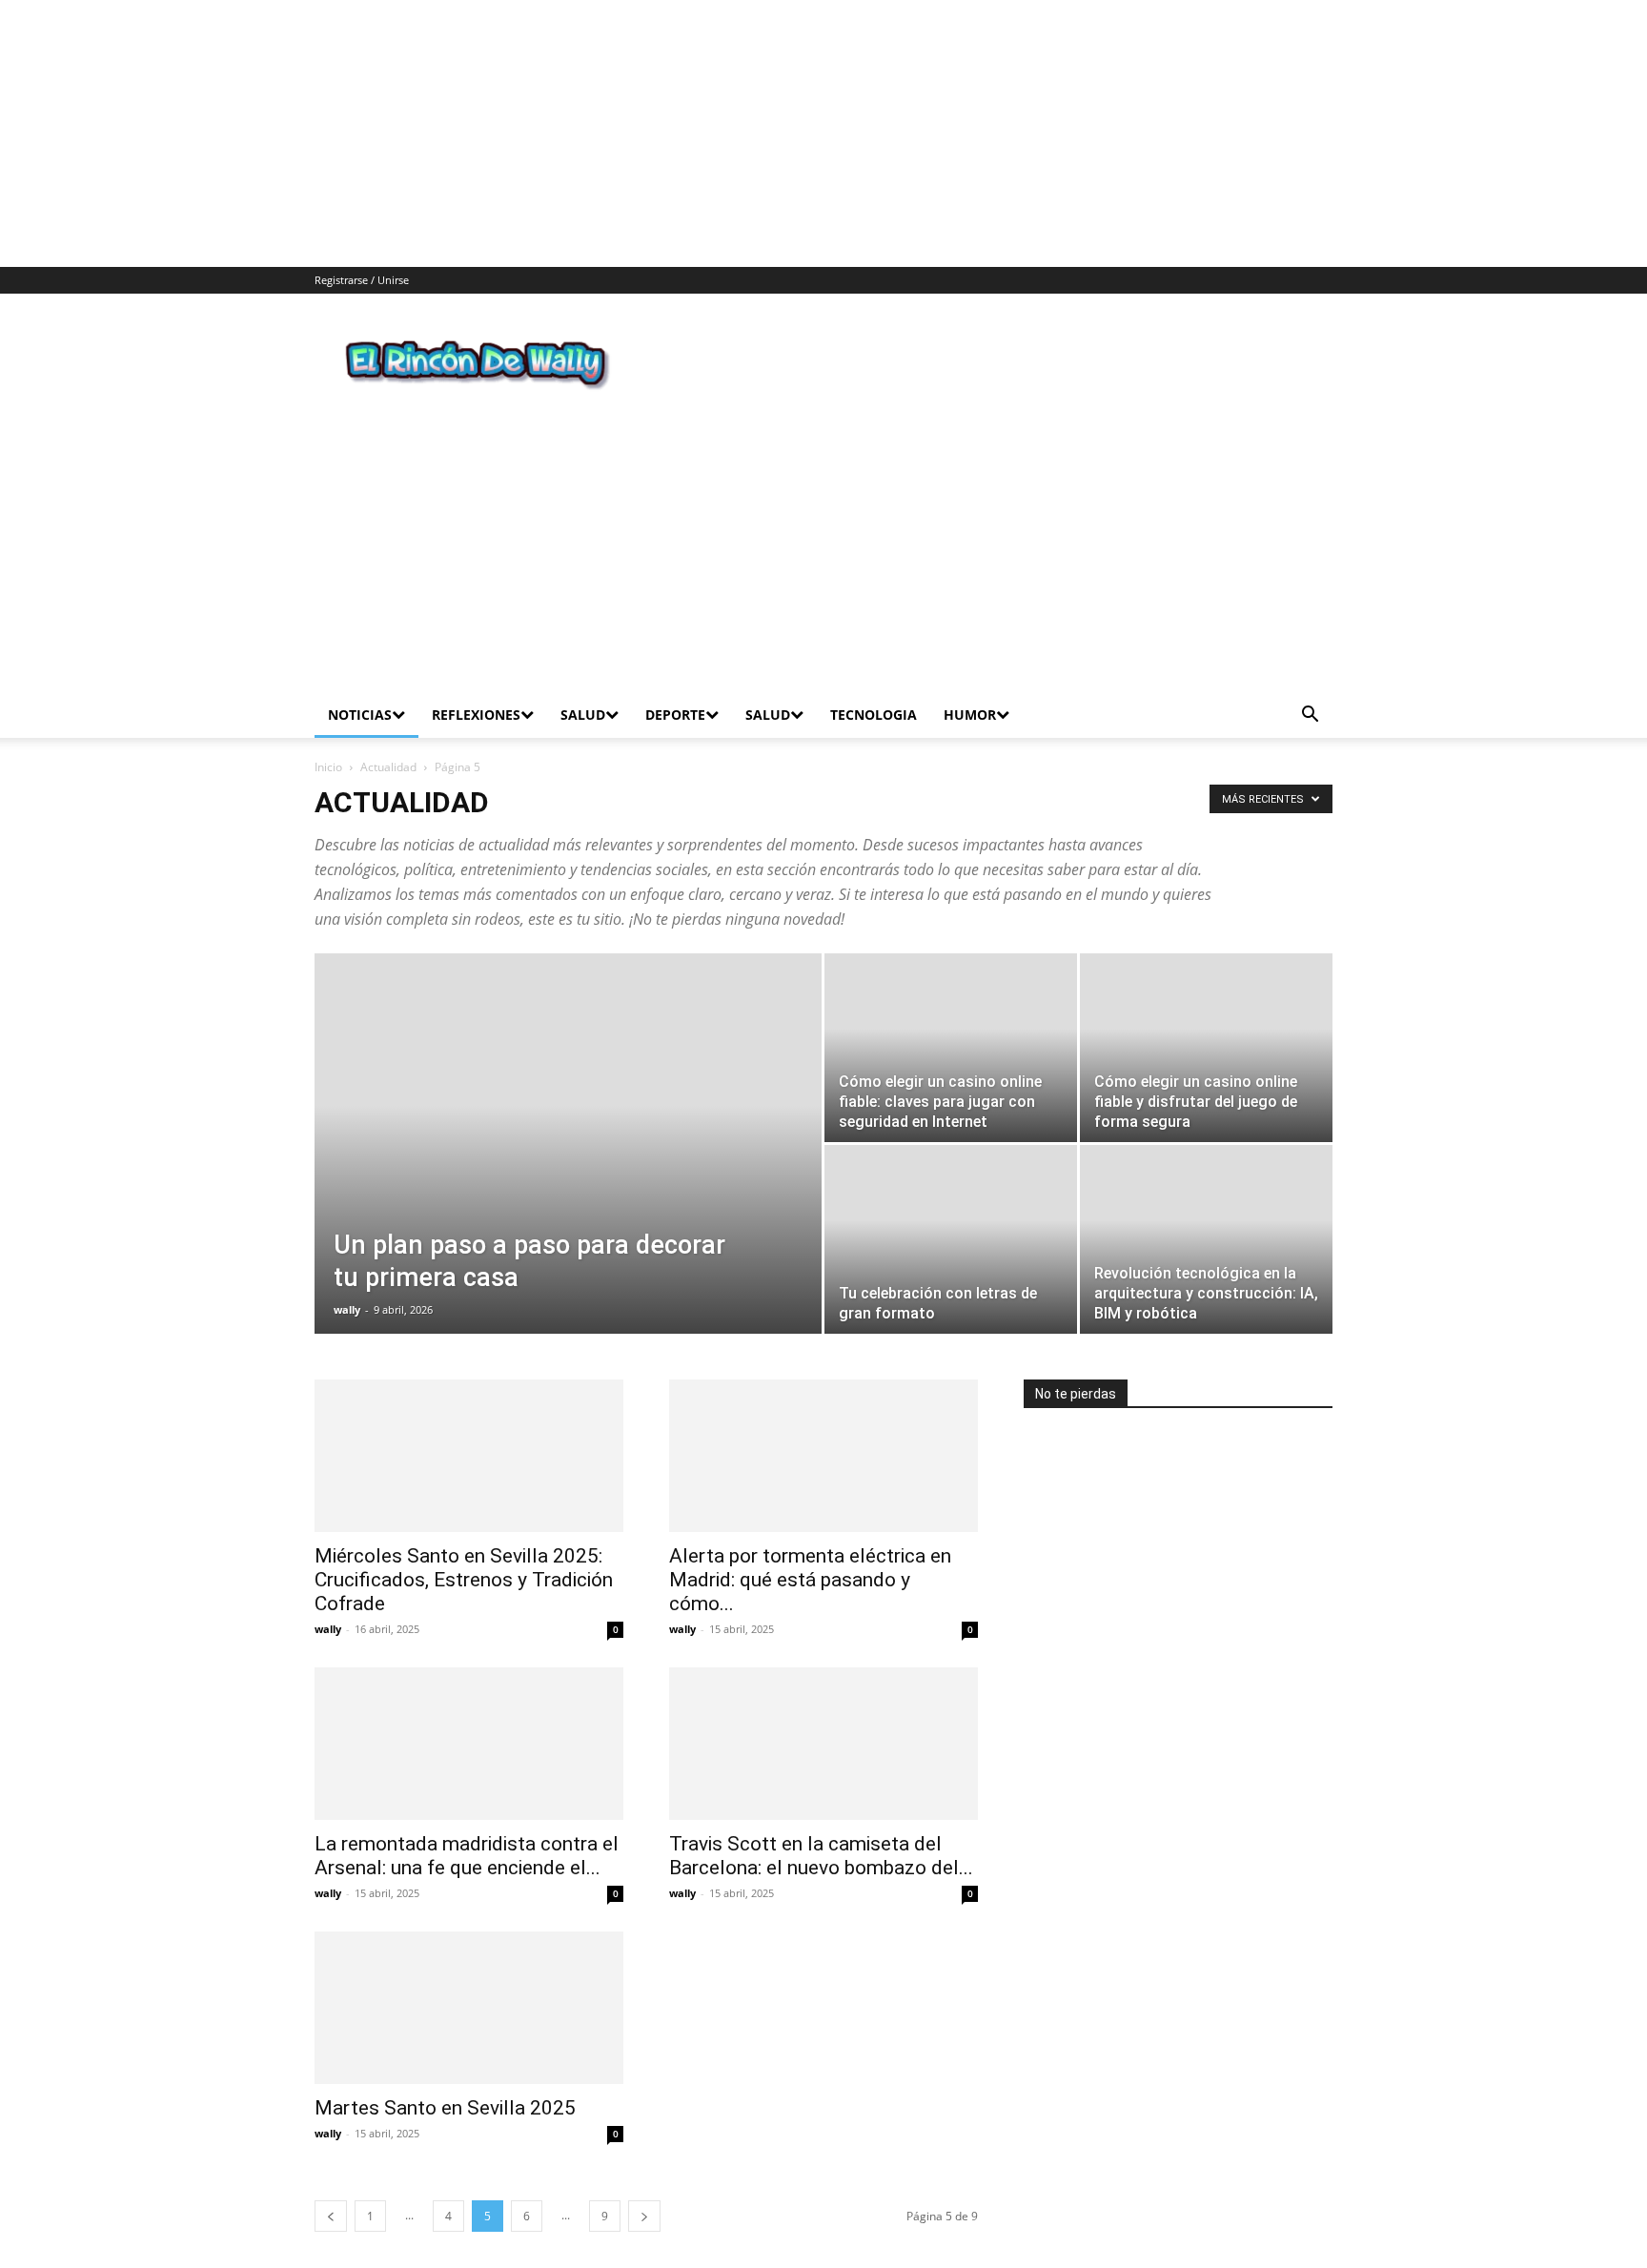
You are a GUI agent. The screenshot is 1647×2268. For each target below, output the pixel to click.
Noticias (360, 683)
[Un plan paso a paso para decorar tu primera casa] (568, 1142)
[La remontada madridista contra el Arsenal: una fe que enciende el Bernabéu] (469, 1712)
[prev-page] (331, 2185)
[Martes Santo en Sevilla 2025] (469, 1976)
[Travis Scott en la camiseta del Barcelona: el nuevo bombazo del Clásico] (823, 1712)
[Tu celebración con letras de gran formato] (951, 1208)
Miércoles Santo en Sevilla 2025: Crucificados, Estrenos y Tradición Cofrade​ (464, 1548)
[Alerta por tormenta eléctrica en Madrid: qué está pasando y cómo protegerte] (823, 1424)
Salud (583, 683)
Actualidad (388, 736)
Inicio (328, 736)
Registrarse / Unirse (362, 280)
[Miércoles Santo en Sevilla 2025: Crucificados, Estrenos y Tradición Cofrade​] (469, 1424)
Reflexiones (476, 683)
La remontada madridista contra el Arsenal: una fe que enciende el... (467, 1824)
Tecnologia (874, 683)
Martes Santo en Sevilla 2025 (445, 2076)
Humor (970, 683)
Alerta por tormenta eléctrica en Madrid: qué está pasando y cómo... (810, 1548)
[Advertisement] (572, 133)
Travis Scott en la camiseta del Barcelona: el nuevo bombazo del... (821, 1824)
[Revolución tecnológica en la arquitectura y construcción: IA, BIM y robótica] (1206, 1208)
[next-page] (644, 2185)
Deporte (675, 683)
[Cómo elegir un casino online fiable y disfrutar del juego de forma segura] (1206, 1016)
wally (347, 1278)
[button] (1310, 685)
